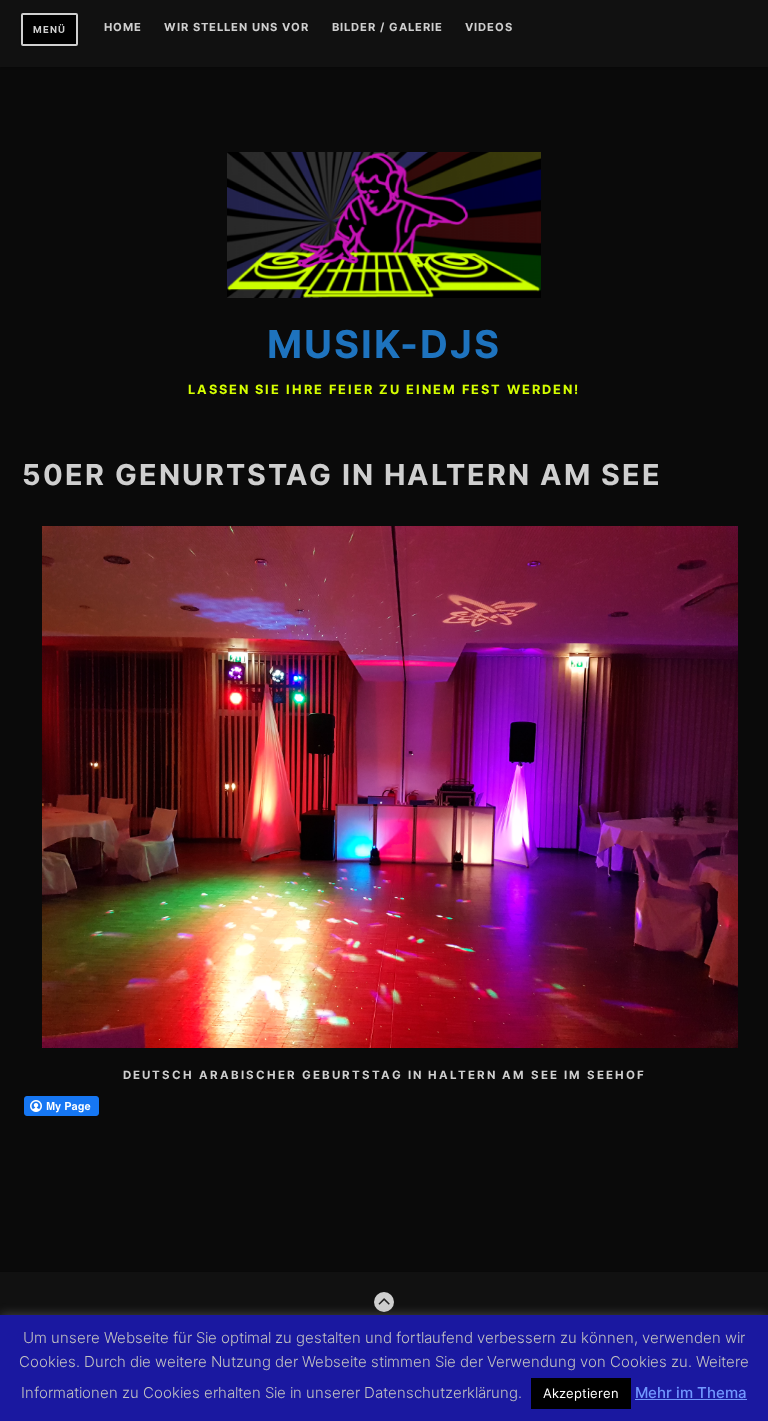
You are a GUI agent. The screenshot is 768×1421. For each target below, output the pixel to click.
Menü (49, 29)
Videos (489, 28)
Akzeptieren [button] (581, 1393)
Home (123, 28)
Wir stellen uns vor (236, 28)
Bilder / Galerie (387, 28)
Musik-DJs (384, 344)
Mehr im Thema (691, 1392)
